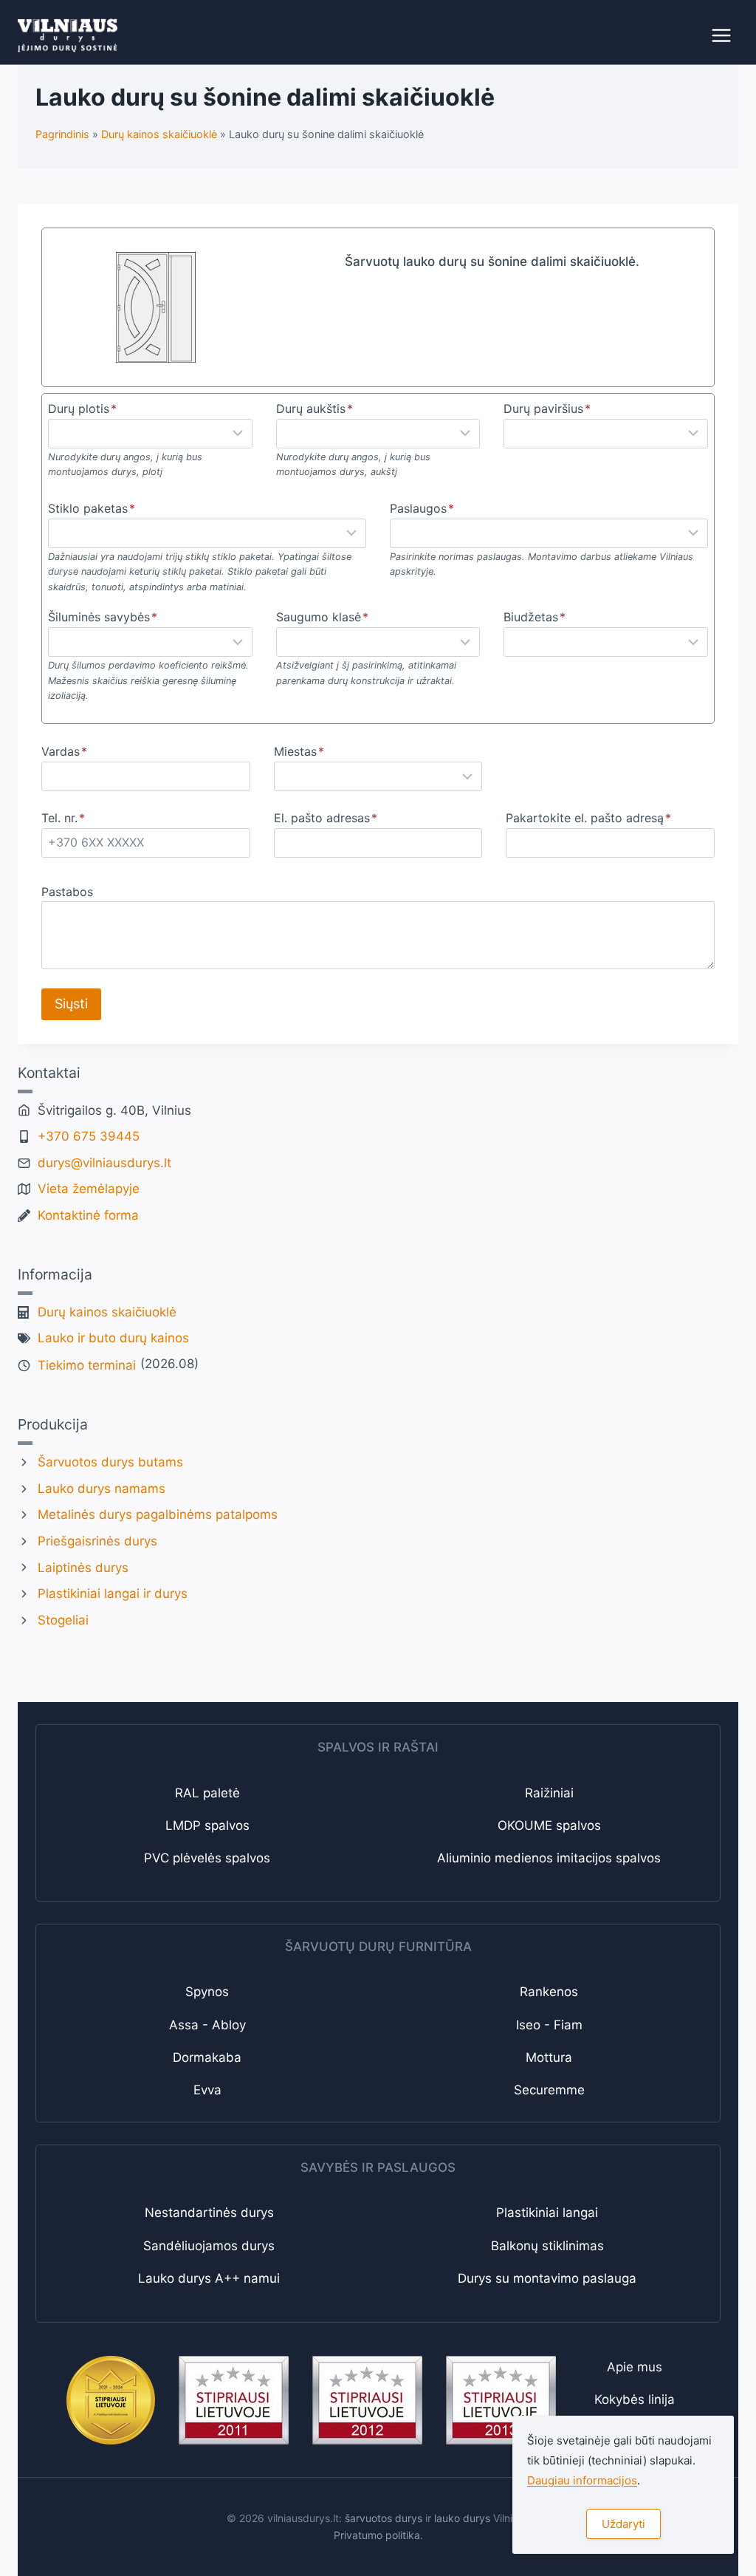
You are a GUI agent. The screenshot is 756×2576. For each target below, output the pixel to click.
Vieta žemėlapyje (89, 1189)
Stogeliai (63, 1620)
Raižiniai (549, 1793)
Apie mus (635, 2367)
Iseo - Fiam (549, 2025)
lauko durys (462, 2518)
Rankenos (549, 1992)
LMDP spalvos (207, 1825)
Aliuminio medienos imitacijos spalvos (549, 1858)
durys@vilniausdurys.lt (104, 1163)
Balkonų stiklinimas (547, 2246)
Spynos (207, 1992)
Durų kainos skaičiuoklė (107, 1312)
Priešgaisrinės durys (97, 1541)
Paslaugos (422, 508)
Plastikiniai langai (547, 2213)
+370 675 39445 (89, 1136)
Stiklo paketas (92, 508)
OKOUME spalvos (549, 1825)
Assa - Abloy (207, 2025)
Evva (207, 2090)
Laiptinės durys (83, 1568)
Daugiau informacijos (582, 2480)
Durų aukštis (315, 409)
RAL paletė (207, 1793)
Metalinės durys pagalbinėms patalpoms (158, 1514)
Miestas (299, 751)
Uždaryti (623, 2524)
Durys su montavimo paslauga (547, 2278)
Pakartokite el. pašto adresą (588, 818)
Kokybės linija (635, 2399)
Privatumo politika (377, 2535)
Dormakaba (207, 2057)
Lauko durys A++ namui (209, 2278)
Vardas (64, 751)
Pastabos (67, 892)
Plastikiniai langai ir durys (113, 1593)
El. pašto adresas (326, 818)
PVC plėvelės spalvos (207, 1858)
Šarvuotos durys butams (110, 1462)
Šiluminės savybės (103, 617)
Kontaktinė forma (88, 1215)
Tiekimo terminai (87, 1365)
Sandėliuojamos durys (209, 2246)
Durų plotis (82, 409)
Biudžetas (535, 617)
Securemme (549, 2090)
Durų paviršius (547, 409)
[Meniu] (721, 35)
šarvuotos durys (384, 2518)
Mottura (549, 2057)
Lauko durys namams (102, 1489)
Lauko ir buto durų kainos (113, 1338)
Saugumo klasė (322, 617)
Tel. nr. (63, 818)
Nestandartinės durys (209, 2213)
